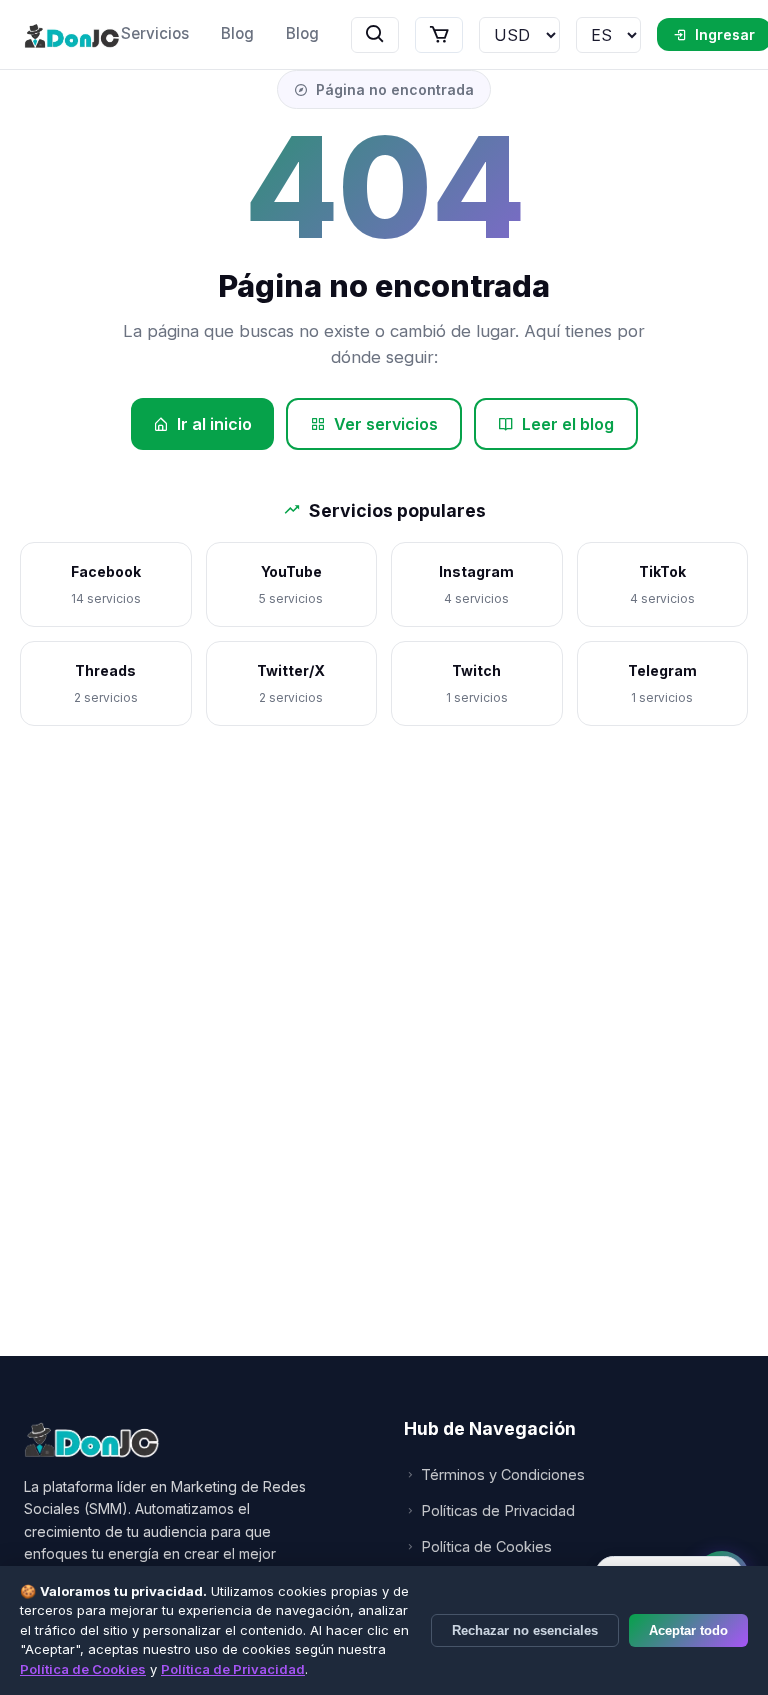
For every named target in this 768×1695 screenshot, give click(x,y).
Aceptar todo (688, 1630)
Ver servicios (386, 424)
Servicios (155, 33)
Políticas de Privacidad (498, 1510)
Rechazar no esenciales (525, 1630)
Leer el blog (568, 424)
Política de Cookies (486, 1546)
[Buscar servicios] (375, 35)
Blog (237, 33)
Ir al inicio (214, 424)
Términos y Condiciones (503, 1474)
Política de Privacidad (233, 1669)
